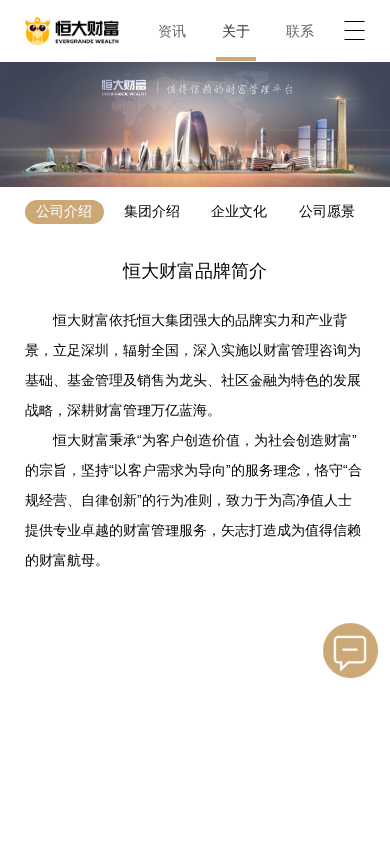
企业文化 (239, 211)
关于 (236, 31)
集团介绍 (152, 211)
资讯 (172, 31)
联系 (300, 31)
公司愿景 (327, 211)
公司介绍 (64, 211)
